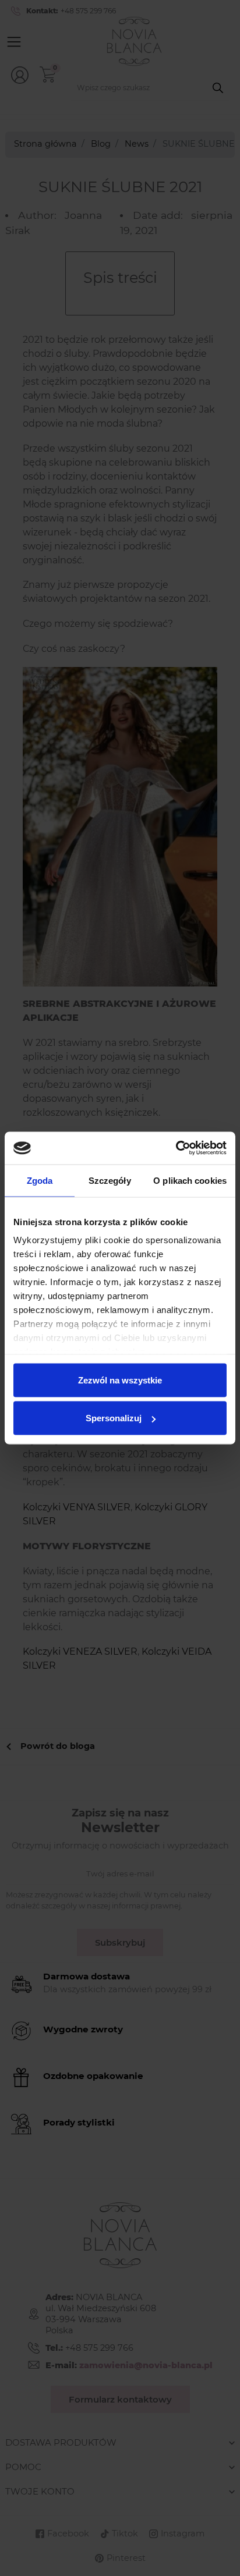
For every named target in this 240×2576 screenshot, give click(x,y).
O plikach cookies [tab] (190, 1180)
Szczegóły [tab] (110, 1180)
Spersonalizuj (114, 1418)
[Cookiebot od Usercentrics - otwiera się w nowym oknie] (176, 1148)
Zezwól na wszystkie (120, 1380)
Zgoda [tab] (40, 1180)
